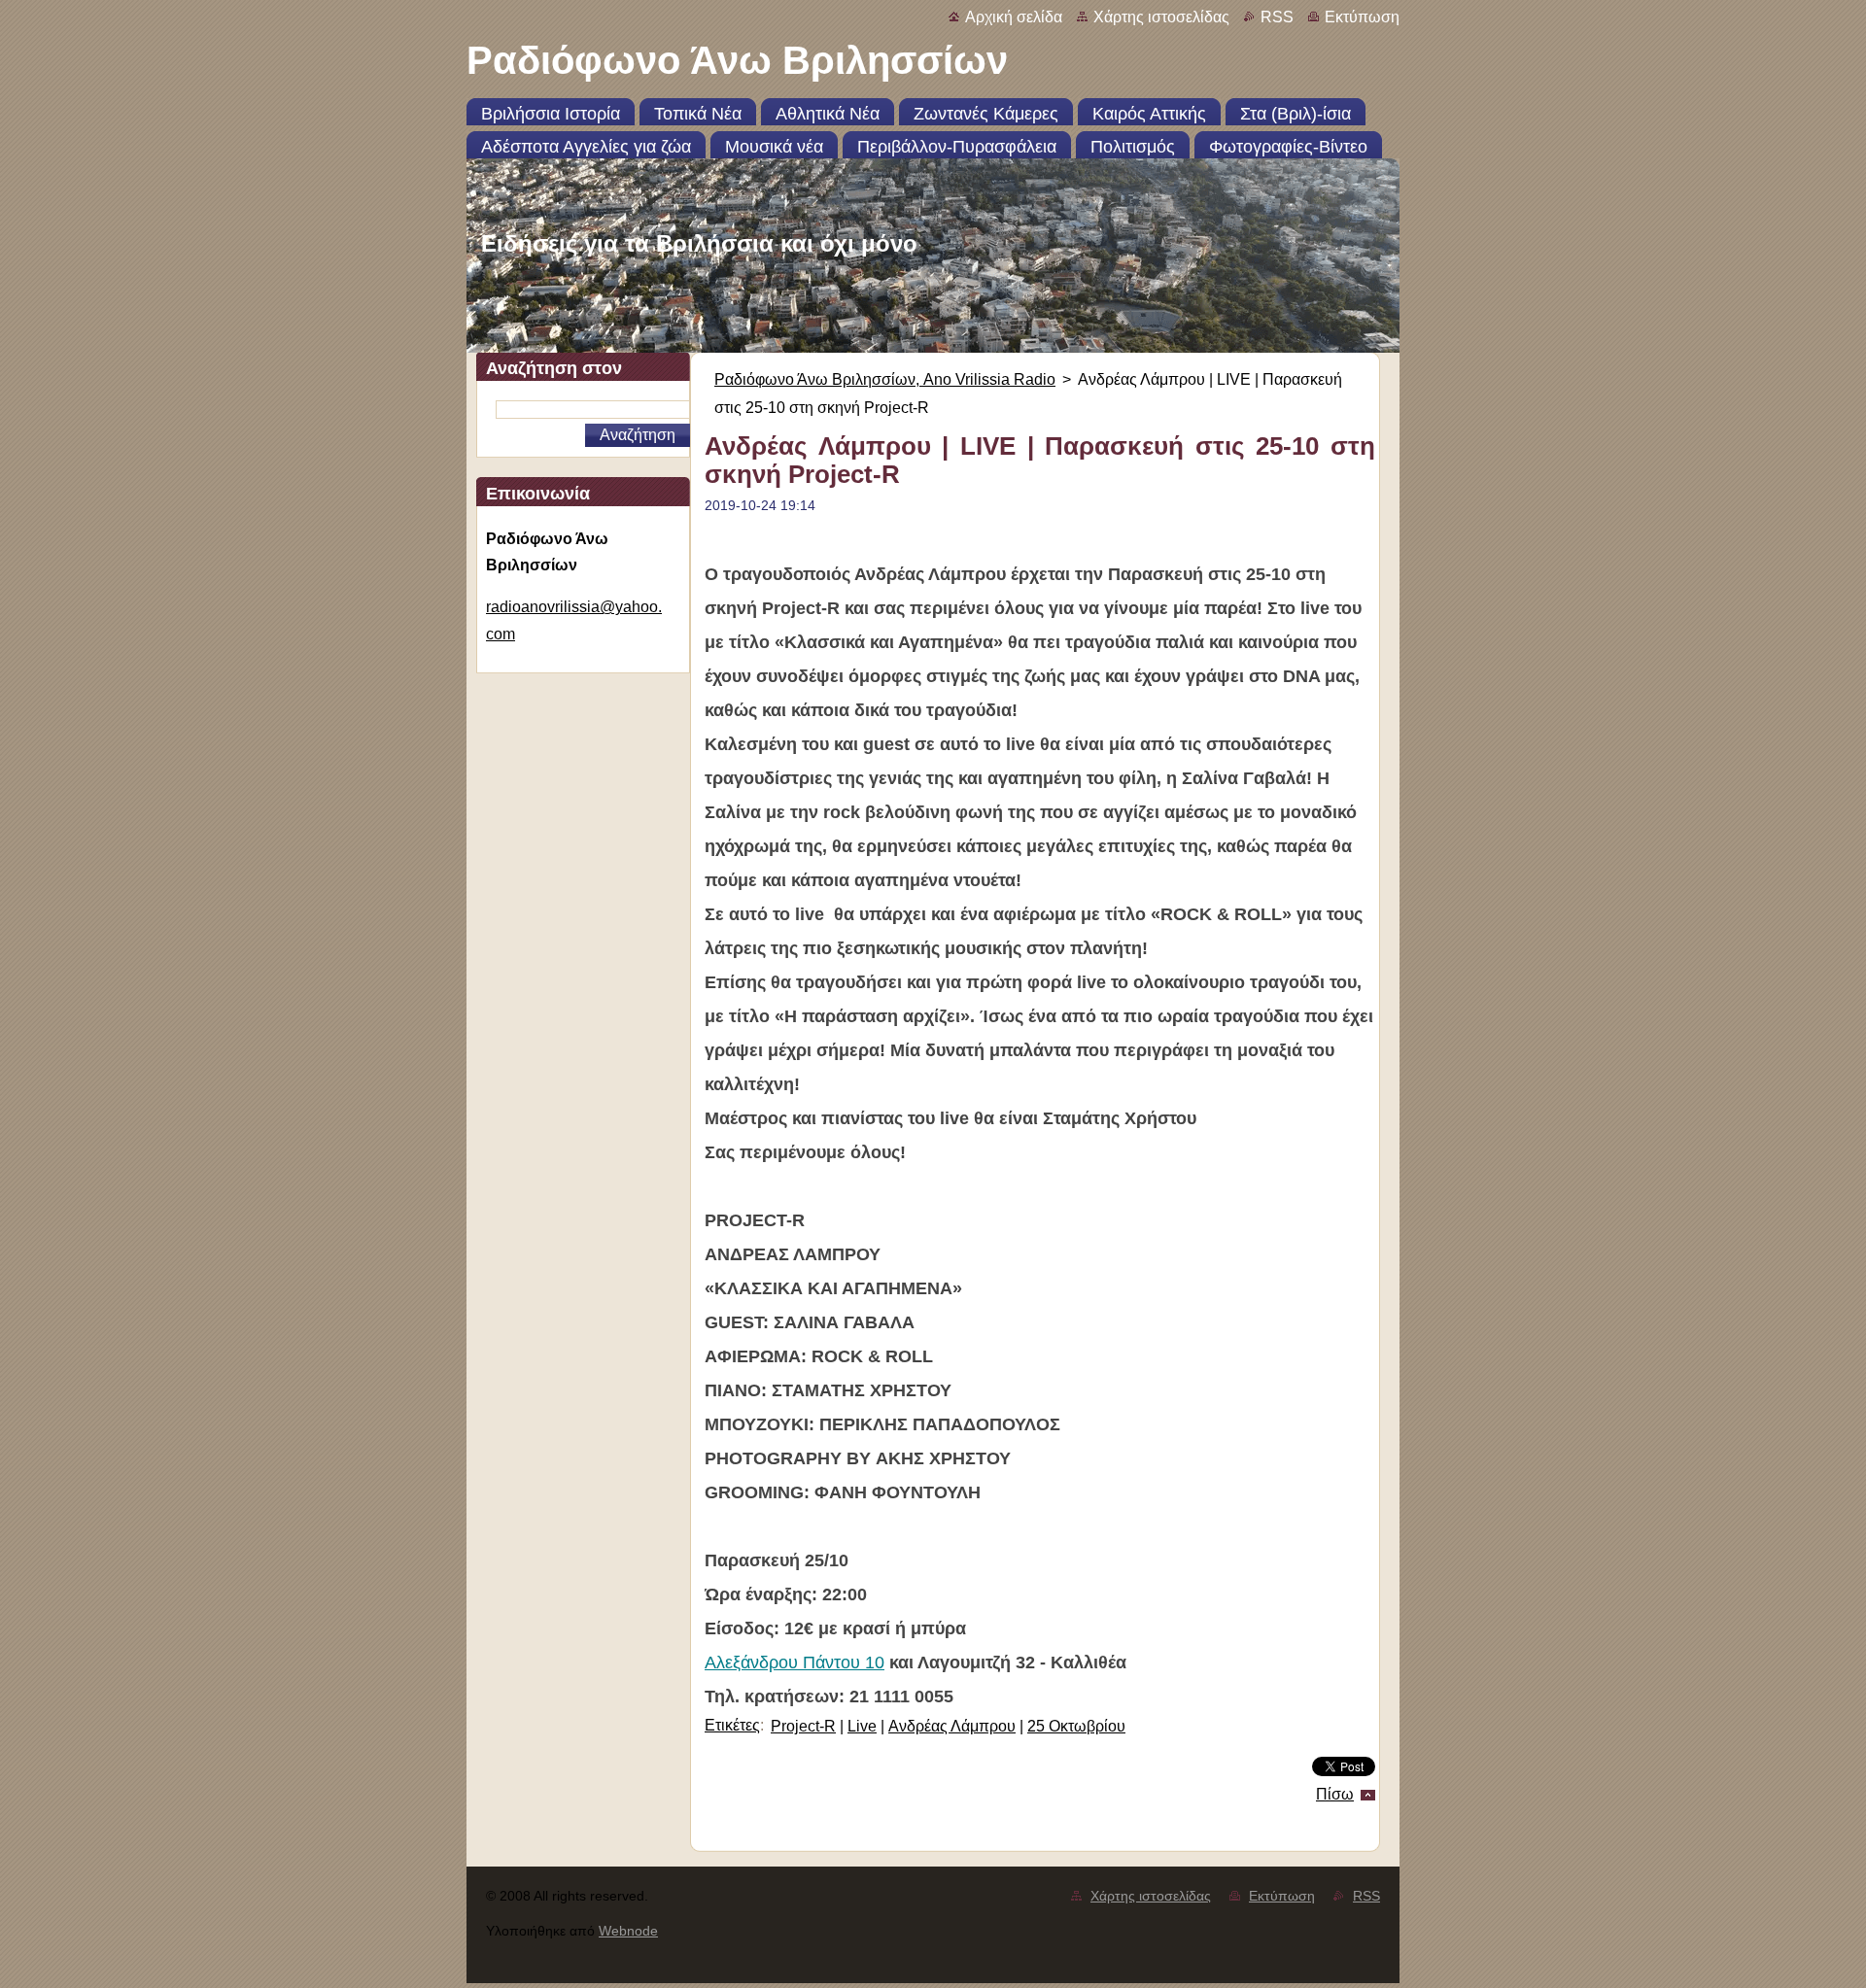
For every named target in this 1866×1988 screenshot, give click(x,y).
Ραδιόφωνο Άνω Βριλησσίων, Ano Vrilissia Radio (885, 379)
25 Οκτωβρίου (1076, 1726)
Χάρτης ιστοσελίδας (1161, 17)
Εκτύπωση (1362, 17)
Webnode (628, 1931)
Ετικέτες (732, 1725)
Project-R (803, 1726)
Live (862, 1726)
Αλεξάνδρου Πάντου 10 (795, 1662)
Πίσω (1335, 1794)
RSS (1277, 17)
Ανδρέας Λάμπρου (952, 1726)
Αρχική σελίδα (1014, 17)
